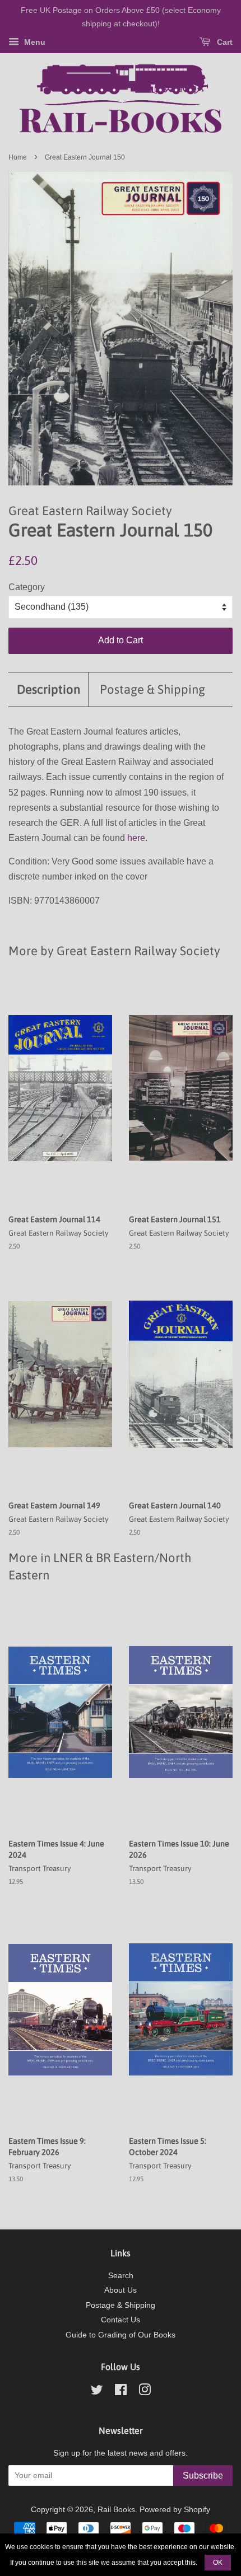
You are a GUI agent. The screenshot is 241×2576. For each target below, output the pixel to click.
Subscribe (203, 2476)
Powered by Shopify (175, 2510)
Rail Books (116, 2510)
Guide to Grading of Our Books (121, 2335)
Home (18, 157)
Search (121, 2276)
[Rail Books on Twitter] (97, 2392)
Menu (34, 42)
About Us (121, 2290)
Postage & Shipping (152, 689)
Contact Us (121, 2320)
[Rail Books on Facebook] (121, 2392)
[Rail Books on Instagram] (145, 2392)
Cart (224, 42)
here (136, 838)
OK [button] (218, 2563)
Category (27, 587)
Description (48, 689)
